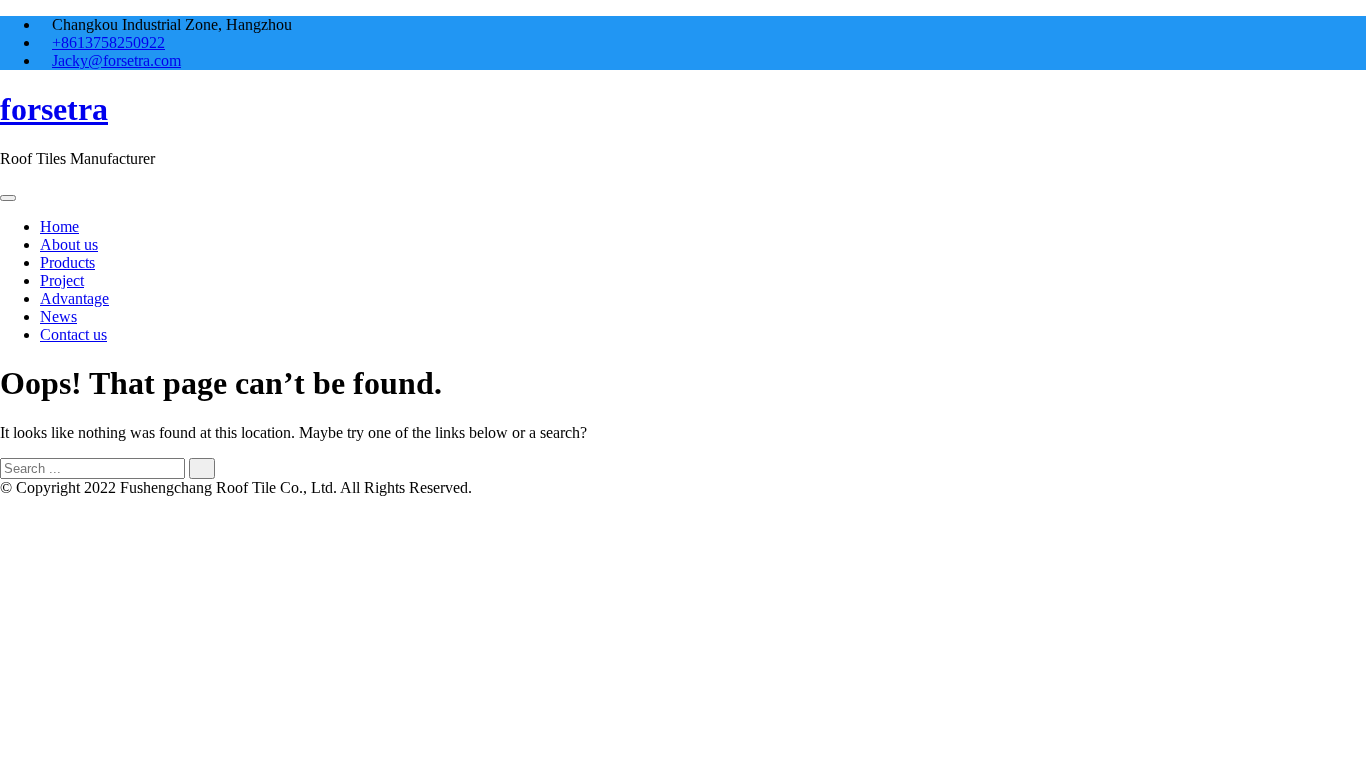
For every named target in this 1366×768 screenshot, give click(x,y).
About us (69, 244)
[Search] (202, 468)
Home (59, 226)
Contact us (73, 334)
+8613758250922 (108, 42)
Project (62, 280)
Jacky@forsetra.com (116, 60)
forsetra (54, 109)
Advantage (74, 298)
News (58, 316)
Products (67, 262)
